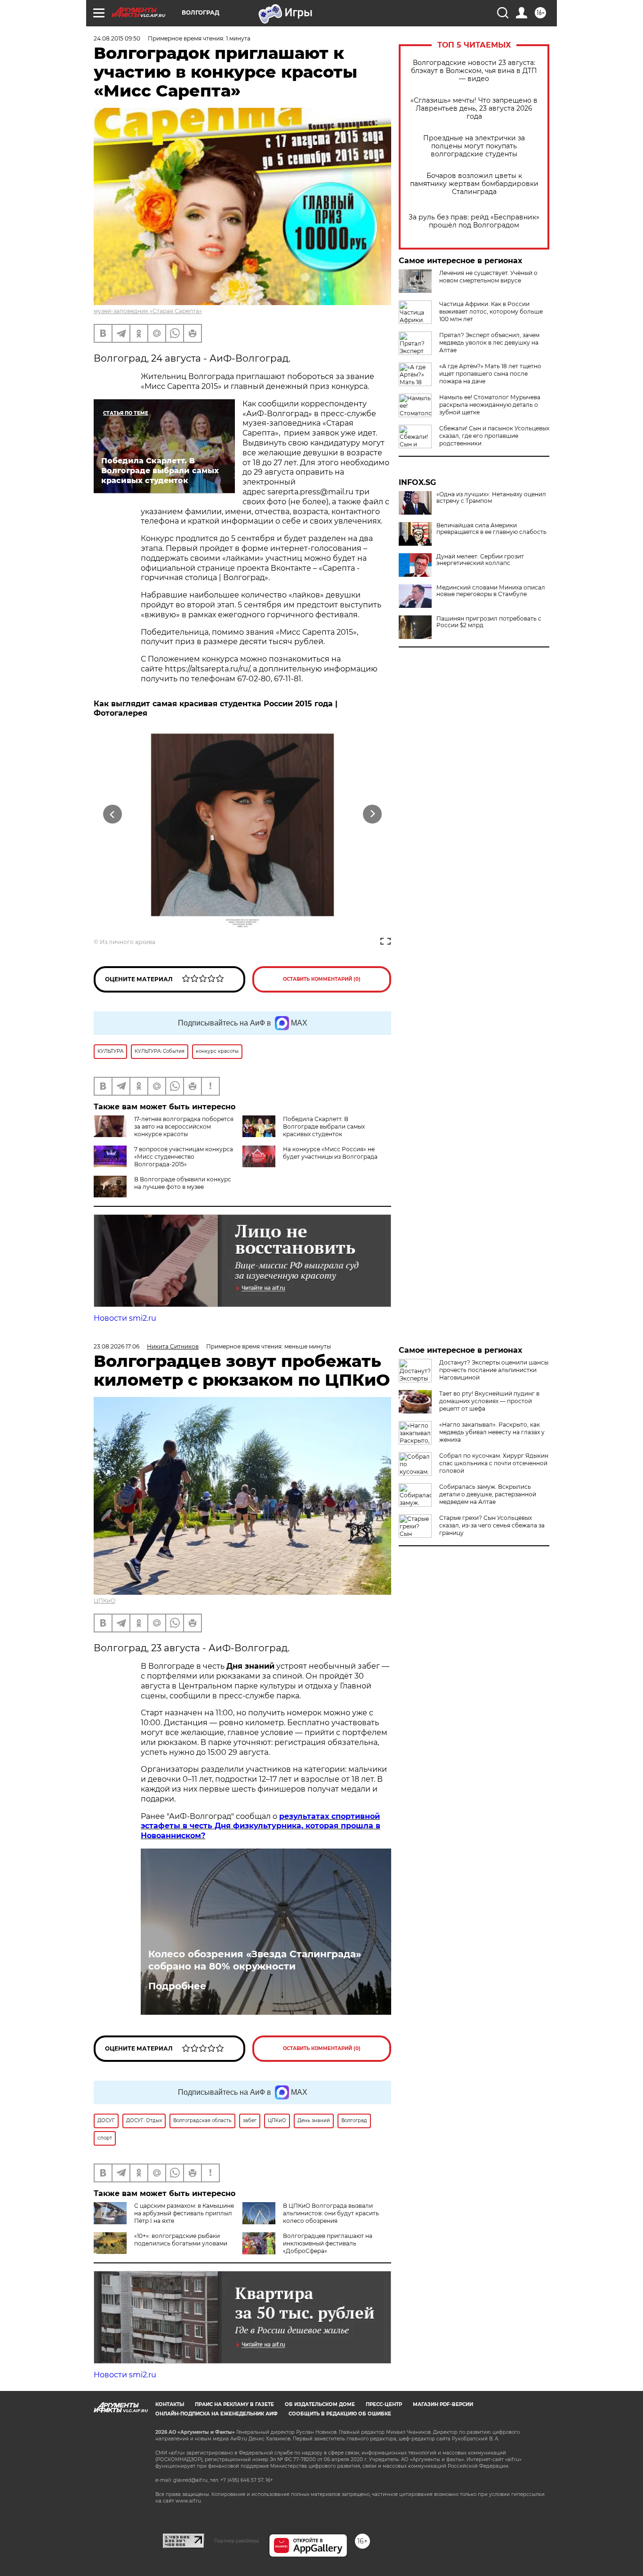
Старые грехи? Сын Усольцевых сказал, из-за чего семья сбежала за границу (492, 1525)
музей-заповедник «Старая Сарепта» (148, 311)
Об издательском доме (320, 2404)
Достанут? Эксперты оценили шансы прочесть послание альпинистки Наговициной (494, 1370)
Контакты (170, 2404)
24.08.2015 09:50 (117, 38)
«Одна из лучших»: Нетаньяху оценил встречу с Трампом (491, 498)
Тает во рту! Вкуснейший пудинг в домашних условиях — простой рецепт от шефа (489, 1401)
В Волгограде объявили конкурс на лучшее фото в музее (183, 1183)
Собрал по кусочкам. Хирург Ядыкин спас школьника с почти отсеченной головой (494, 1463)
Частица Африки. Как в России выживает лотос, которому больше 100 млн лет (491, 311)
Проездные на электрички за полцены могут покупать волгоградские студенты (474, 146)
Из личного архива (128, 942)
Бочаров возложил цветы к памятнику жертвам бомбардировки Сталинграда (474, 184)
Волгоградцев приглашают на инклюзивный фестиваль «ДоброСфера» (328, 2243)
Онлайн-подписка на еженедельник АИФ (217, 2414)
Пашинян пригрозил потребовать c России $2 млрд (489, 622)
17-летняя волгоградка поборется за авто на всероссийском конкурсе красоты (184, 1126)
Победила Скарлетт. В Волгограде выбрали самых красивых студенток (324, 1126)
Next (373, 814)
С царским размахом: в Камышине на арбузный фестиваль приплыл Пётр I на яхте (184, 2213)
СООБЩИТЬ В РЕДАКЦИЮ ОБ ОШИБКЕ (340, 2414)
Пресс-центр (384, 2404)
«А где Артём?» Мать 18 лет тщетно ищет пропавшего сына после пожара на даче (490, 374)
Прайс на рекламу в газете (234, 2404)
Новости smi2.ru (125, 1318)
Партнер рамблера (237, 2541)
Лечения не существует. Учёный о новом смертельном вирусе (488, 277)
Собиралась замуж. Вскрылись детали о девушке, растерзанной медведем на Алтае (488, 1494)
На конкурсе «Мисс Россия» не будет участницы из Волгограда (330, 1153)
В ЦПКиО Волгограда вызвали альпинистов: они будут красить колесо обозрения (331, 2213)
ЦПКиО (104, 1601)
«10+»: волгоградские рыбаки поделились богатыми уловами (181, 2240)
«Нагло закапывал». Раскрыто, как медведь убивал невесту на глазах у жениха (492, 1432)
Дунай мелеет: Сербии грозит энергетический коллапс (480, 560)
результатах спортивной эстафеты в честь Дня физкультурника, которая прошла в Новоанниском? (261, 1826)
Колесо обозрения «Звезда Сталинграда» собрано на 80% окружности (255, 1960)
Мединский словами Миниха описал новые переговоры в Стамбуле (491, 591)
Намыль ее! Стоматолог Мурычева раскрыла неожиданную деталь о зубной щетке (490, 405)
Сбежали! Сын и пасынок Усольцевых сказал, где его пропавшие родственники (494, 436)
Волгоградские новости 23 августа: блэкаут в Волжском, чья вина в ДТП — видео (474, 71)
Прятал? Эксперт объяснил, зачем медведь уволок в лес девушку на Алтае (489, 343)
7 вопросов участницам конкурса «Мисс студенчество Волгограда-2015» (184, 1157)
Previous (113, 814)
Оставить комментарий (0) (322, 979)
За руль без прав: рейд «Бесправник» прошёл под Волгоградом (474, 221)
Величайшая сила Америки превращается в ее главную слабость (491, 529)
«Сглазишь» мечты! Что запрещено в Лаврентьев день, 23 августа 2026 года (474, 109)
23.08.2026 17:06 (117, 1346)
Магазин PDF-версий (443, 2404)
